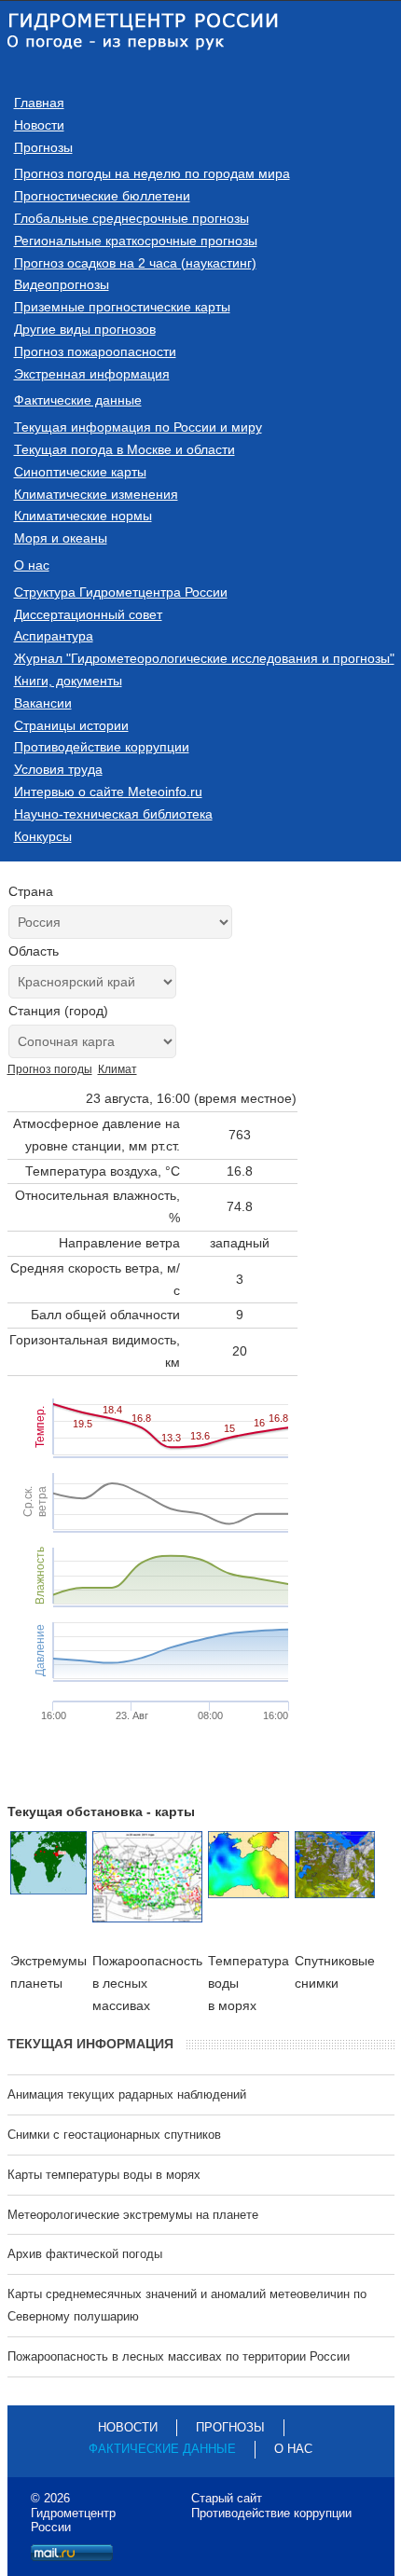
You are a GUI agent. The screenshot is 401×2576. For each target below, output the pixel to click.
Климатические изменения (96, 494)
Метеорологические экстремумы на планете (133, 2215)
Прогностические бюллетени (102, 196)
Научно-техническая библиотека (113, 814)
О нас (32, 565)
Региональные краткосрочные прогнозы (136, 241)
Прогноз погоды (50, 1069)
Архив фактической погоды (85, 2254)
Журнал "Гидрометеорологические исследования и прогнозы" (204, 658)
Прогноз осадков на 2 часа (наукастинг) (135, 263)
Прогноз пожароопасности (95, 351)
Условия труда (58, 769)
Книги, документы (68, 681)
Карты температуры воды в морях (104, 2175)
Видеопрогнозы (62, 284)
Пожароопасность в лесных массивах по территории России (179, 2356)
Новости (39, 125)
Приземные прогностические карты (122, 307)
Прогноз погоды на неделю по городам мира (152, 173)
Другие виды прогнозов (85, 329)
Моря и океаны (61, 538)
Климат (118, 1069)
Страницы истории (71, 725)
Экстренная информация (92, 374)
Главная (39, 103)
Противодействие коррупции (102, 747)
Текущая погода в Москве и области (124, 449)
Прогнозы (43, 147)
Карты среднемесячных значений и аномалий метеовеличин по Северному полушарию (187, 2305)
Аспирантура (54, 636)
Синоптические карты (80, 472)
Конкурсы (43, 836)
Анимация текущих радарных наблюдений (127, 2094)
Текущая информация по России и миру (138, 427)
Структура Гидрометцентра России (121, 592)
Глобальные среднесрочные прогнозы (131, 218)
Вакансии (43, 703)
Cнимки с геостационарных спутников (114, 2135)
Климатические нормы (83, 516)
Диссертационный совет (88, 614)
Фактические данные (78, 400)
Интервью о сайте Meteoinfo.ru (108, 792)
